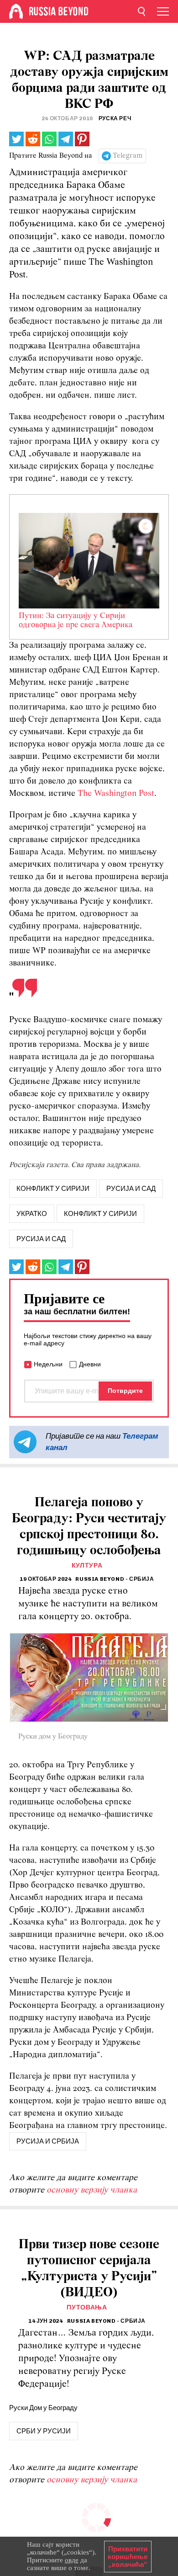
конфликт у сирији (53, 1189)
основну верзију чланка (92, 2190)
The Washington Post (116, 794)
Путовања (87, 2307)
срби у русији (44, 2431)
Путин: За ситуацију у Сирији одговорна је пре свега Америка (76, 621)
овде (72, 2560)
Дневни (90, 1364)
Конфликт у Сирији (100, 1214)
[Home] (16, 11)
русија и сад (131, 1189)
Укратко (32, 1214)
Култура (87, 1565)
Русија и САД (41, 1239)
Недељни (48, 1364)
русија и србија (48, 2141)
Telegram (128, 156)
